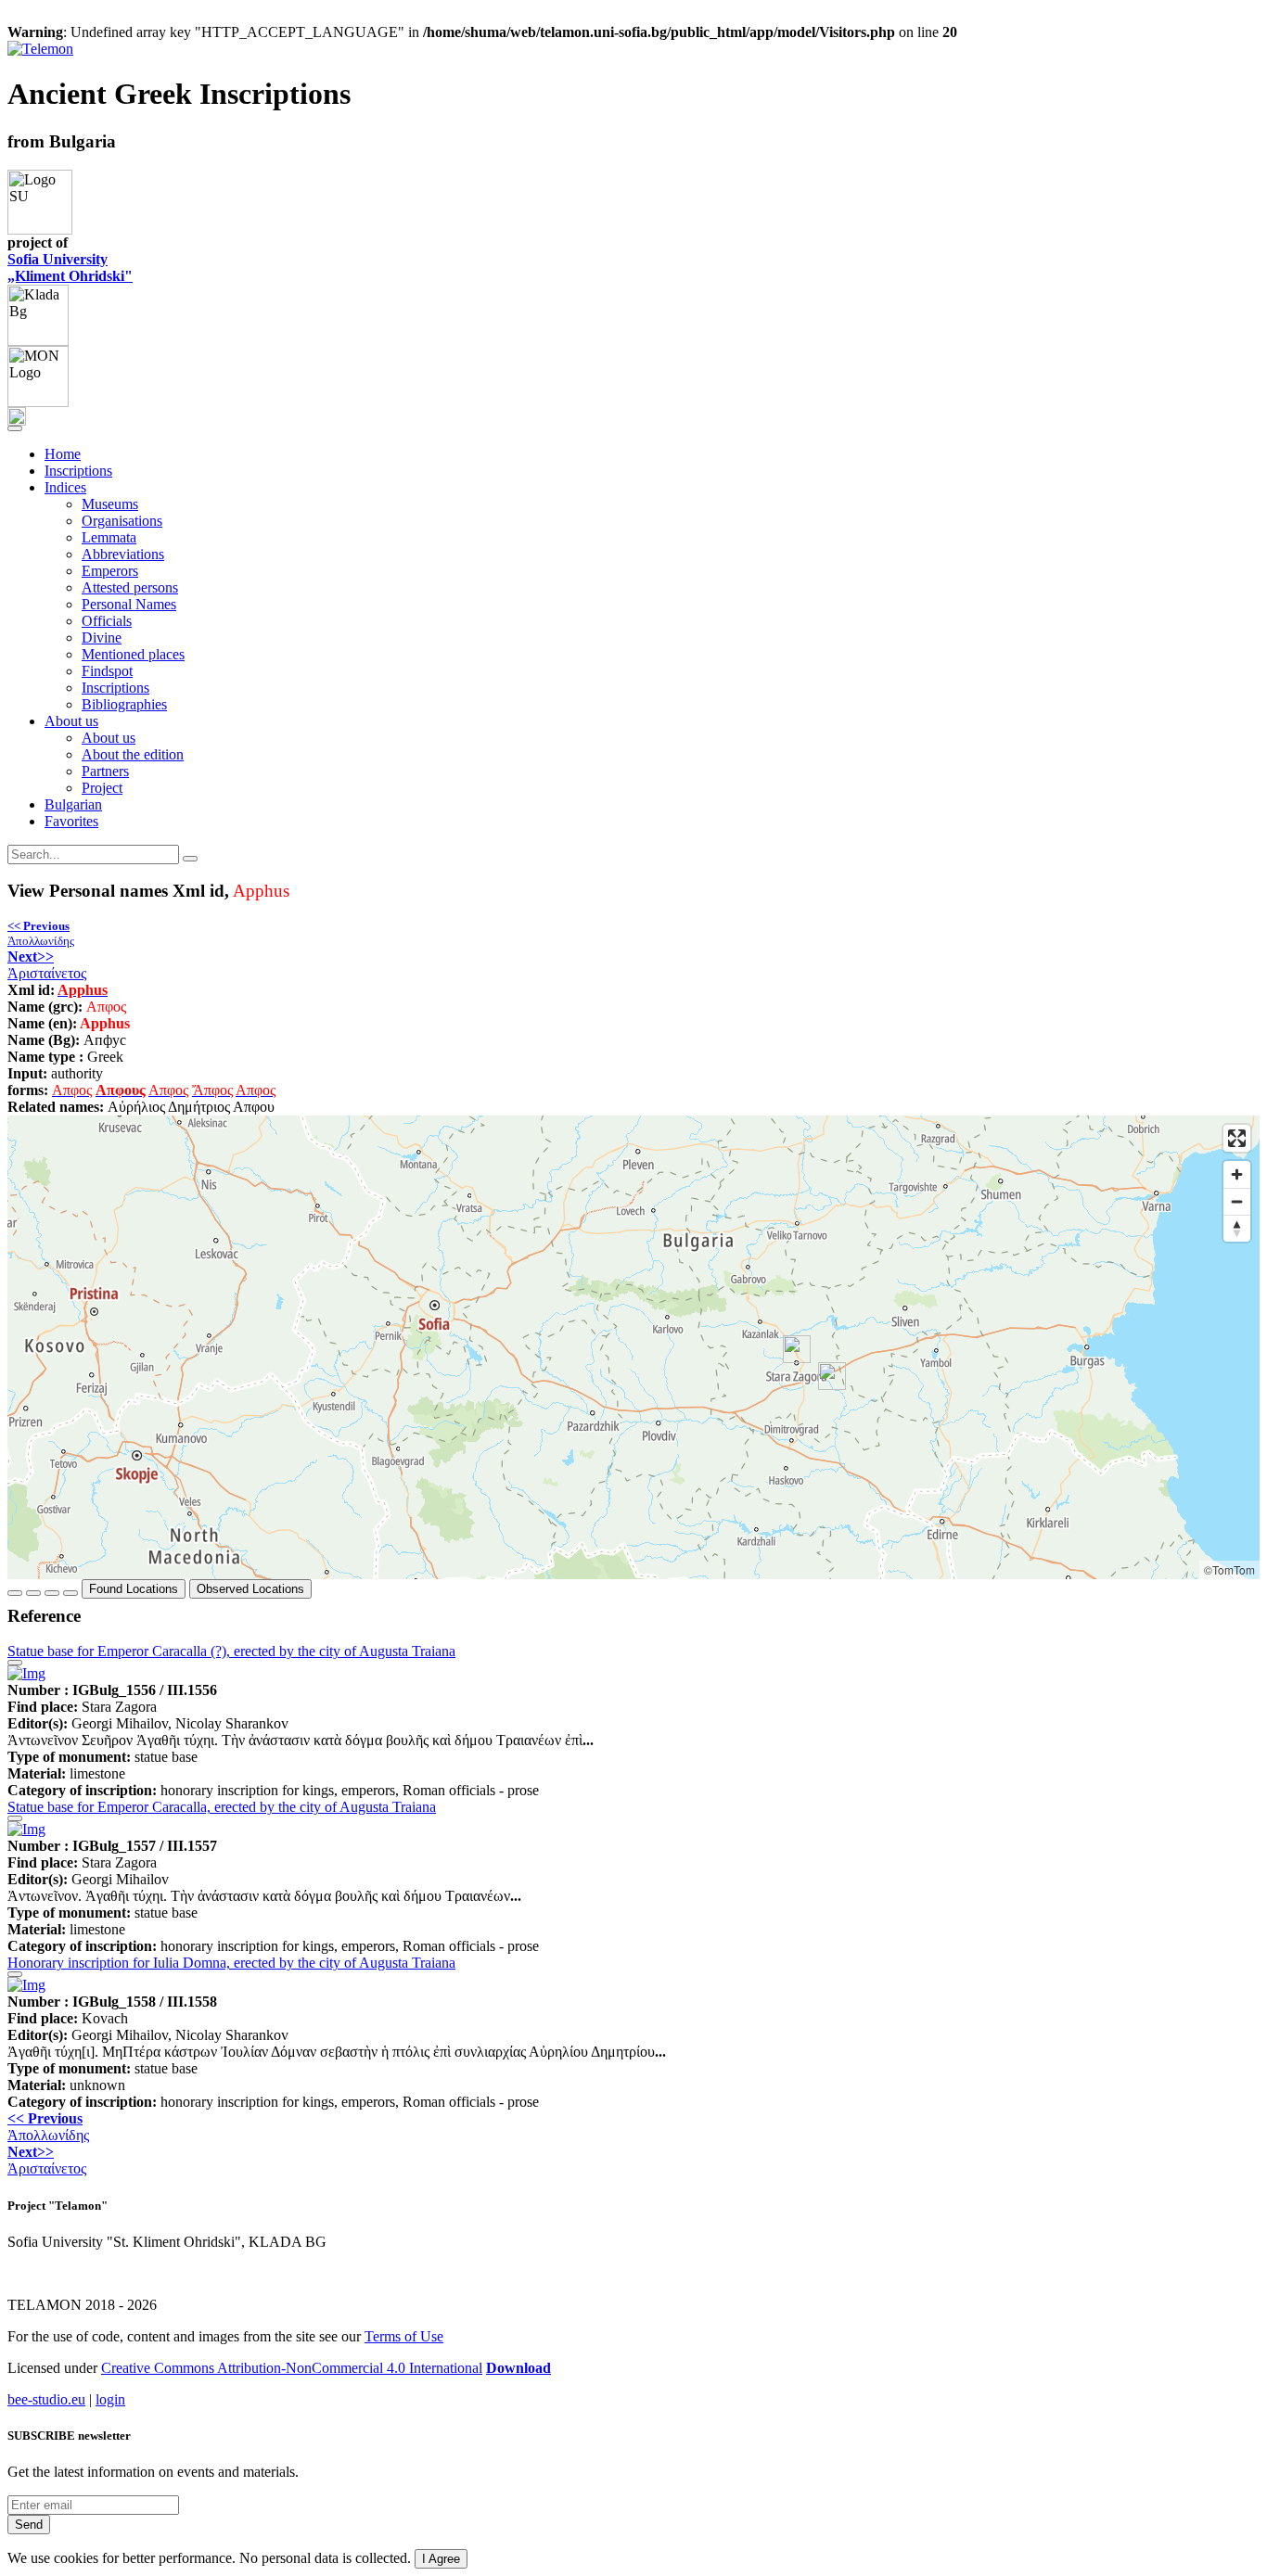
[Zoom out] (1237, 1201)
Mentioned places (133, 654)
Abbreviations (123, 554)
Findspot (107, 671)
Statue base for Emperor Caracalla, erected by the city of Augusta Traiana (222, 1807)
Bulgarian (73, 804)
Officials (107, 621)
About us (109, 738)
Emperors (110, 571)
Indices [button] (65, 487)
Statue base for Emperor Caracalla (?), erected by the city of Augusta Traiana (231, 1651)
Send (29, 2525)
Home (63, 454)
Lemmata (109, 537)
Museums (110, 504)
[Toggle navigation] (15, 428)
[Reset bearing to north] (1237, 1228)
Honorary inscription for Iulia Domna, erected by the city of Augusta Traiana (231, 1963)
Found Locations (134, 1589)
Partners (105, 771)
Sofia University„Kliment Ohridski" (70, 268)
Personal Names (129, 604)
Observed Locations (250, 1589)
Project (102, 788)
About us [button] (71, 721)
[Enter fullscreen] (1237, 1138)
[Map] (633, 1347)
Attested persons (130, 587)
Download (518, 2368)
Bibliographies (124, 704)
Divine (102, 638)
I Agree (441, 2559)
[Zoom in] (1237, 1174)
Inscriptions (78, 471)
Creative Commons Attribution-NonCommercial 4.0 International (292, 2368)
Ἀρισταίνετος (47, 965)
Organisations (122, 521)
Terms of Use (404, 2336)
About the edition (133, 754)
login (110, 2399)
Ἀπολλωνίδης (41, 933)
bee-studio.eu (46, 2399)
